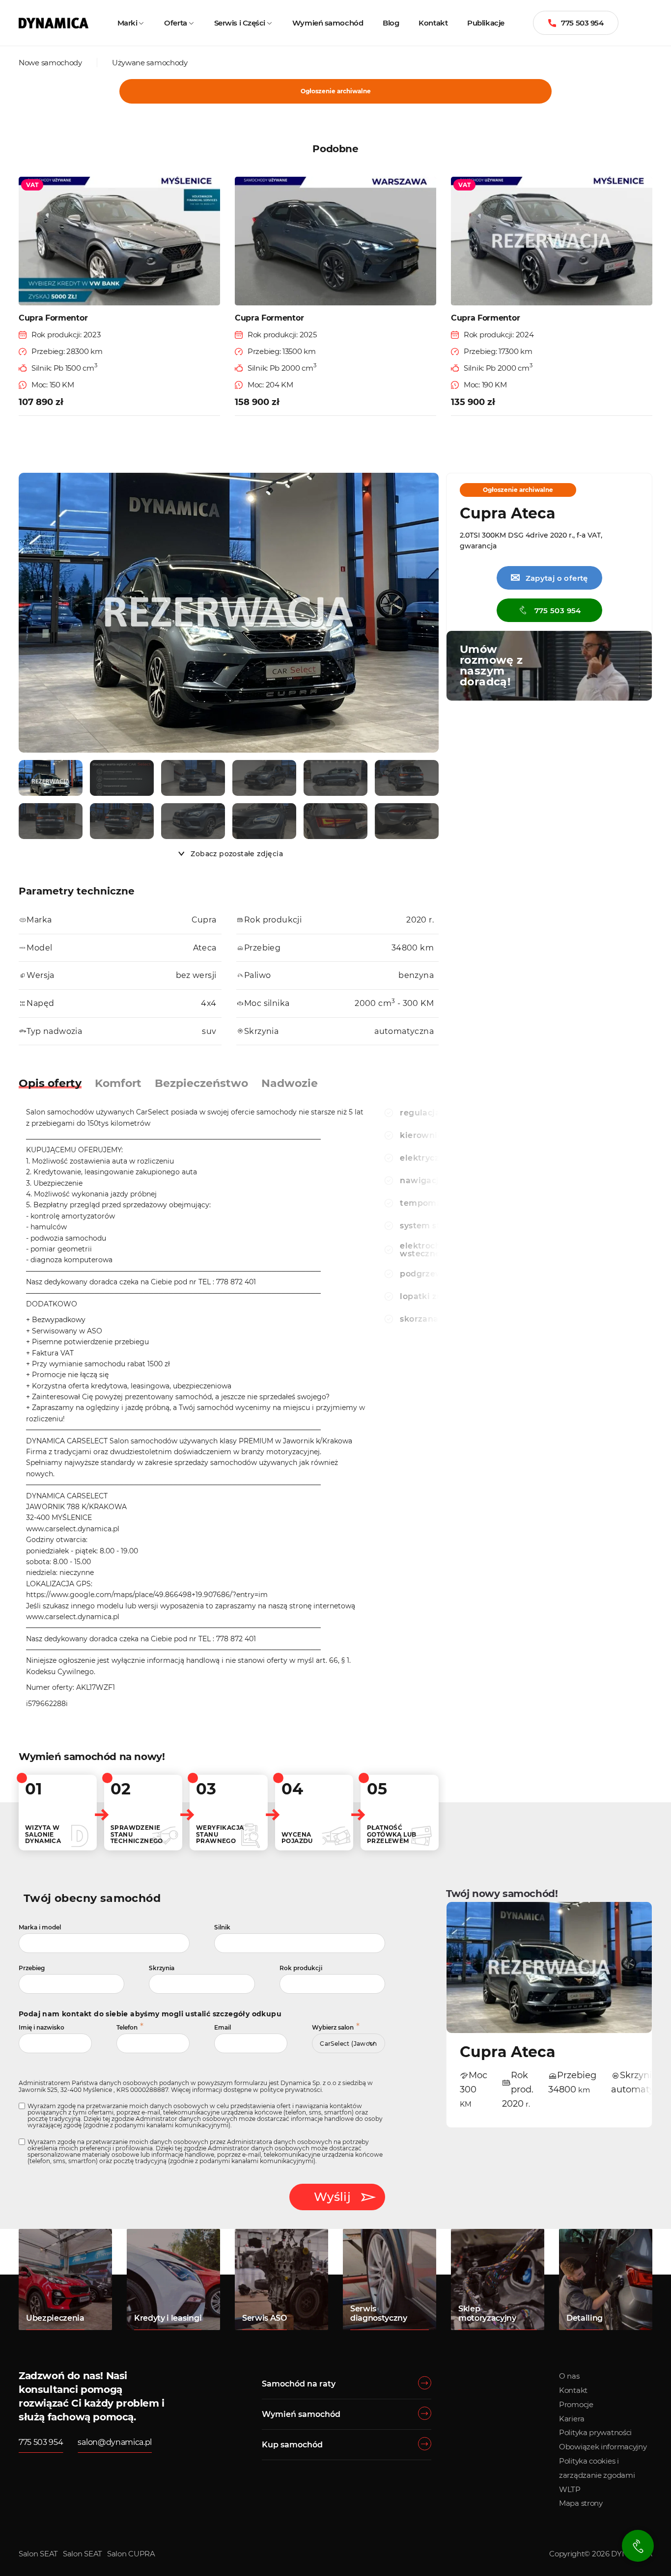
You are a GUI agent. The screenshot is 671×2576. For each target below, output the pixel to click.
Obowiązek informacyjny (603, 2447)
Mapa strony (581, 2503)
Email (223, 2027)
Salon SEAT (38, 2554)
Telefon (127, 2027)
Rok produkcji (301, 1968)
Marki (127, 23)
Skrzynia (162, 1968)
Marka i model (40, 1927)
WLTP (570, 2489)
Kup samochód (292, 2445)
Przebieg (32, 1968)
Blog (391, 23)
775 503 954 (582, 23)
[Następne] (429, 614)
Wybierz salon (333, 2027)
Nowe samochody (50, 63)
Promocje (576, 2404)
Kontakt (433, 23)
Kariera (572, 2419)
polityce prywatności (291, 2090)
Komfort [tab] (118, 1083)
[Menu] (650, 23)
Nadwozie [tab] (290, 1083)
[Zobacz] (51, 778)
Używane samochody (150, 63)
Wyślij (332, 2197)
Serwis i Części (240, 23)
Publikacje (486, 23)
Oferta (175, 23)
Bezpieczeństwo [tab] (201, 1083)
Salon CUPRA (131, 2554)
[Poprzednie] (28, 614)
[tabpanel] (197, 1410)
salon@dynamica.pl (115, 2442)
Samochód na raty (299, 2384)
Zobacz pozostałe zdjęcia (237, 854)
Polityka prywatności (595, 2432)
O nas (569, 2376)
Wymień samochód (328, 23)
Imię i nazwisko (42, 2027)
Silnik (222, 1927)
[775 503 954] (638, 2546)
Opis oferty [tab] (50, 1083)
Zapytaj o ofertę (549, 578)
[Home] (54, 23)
